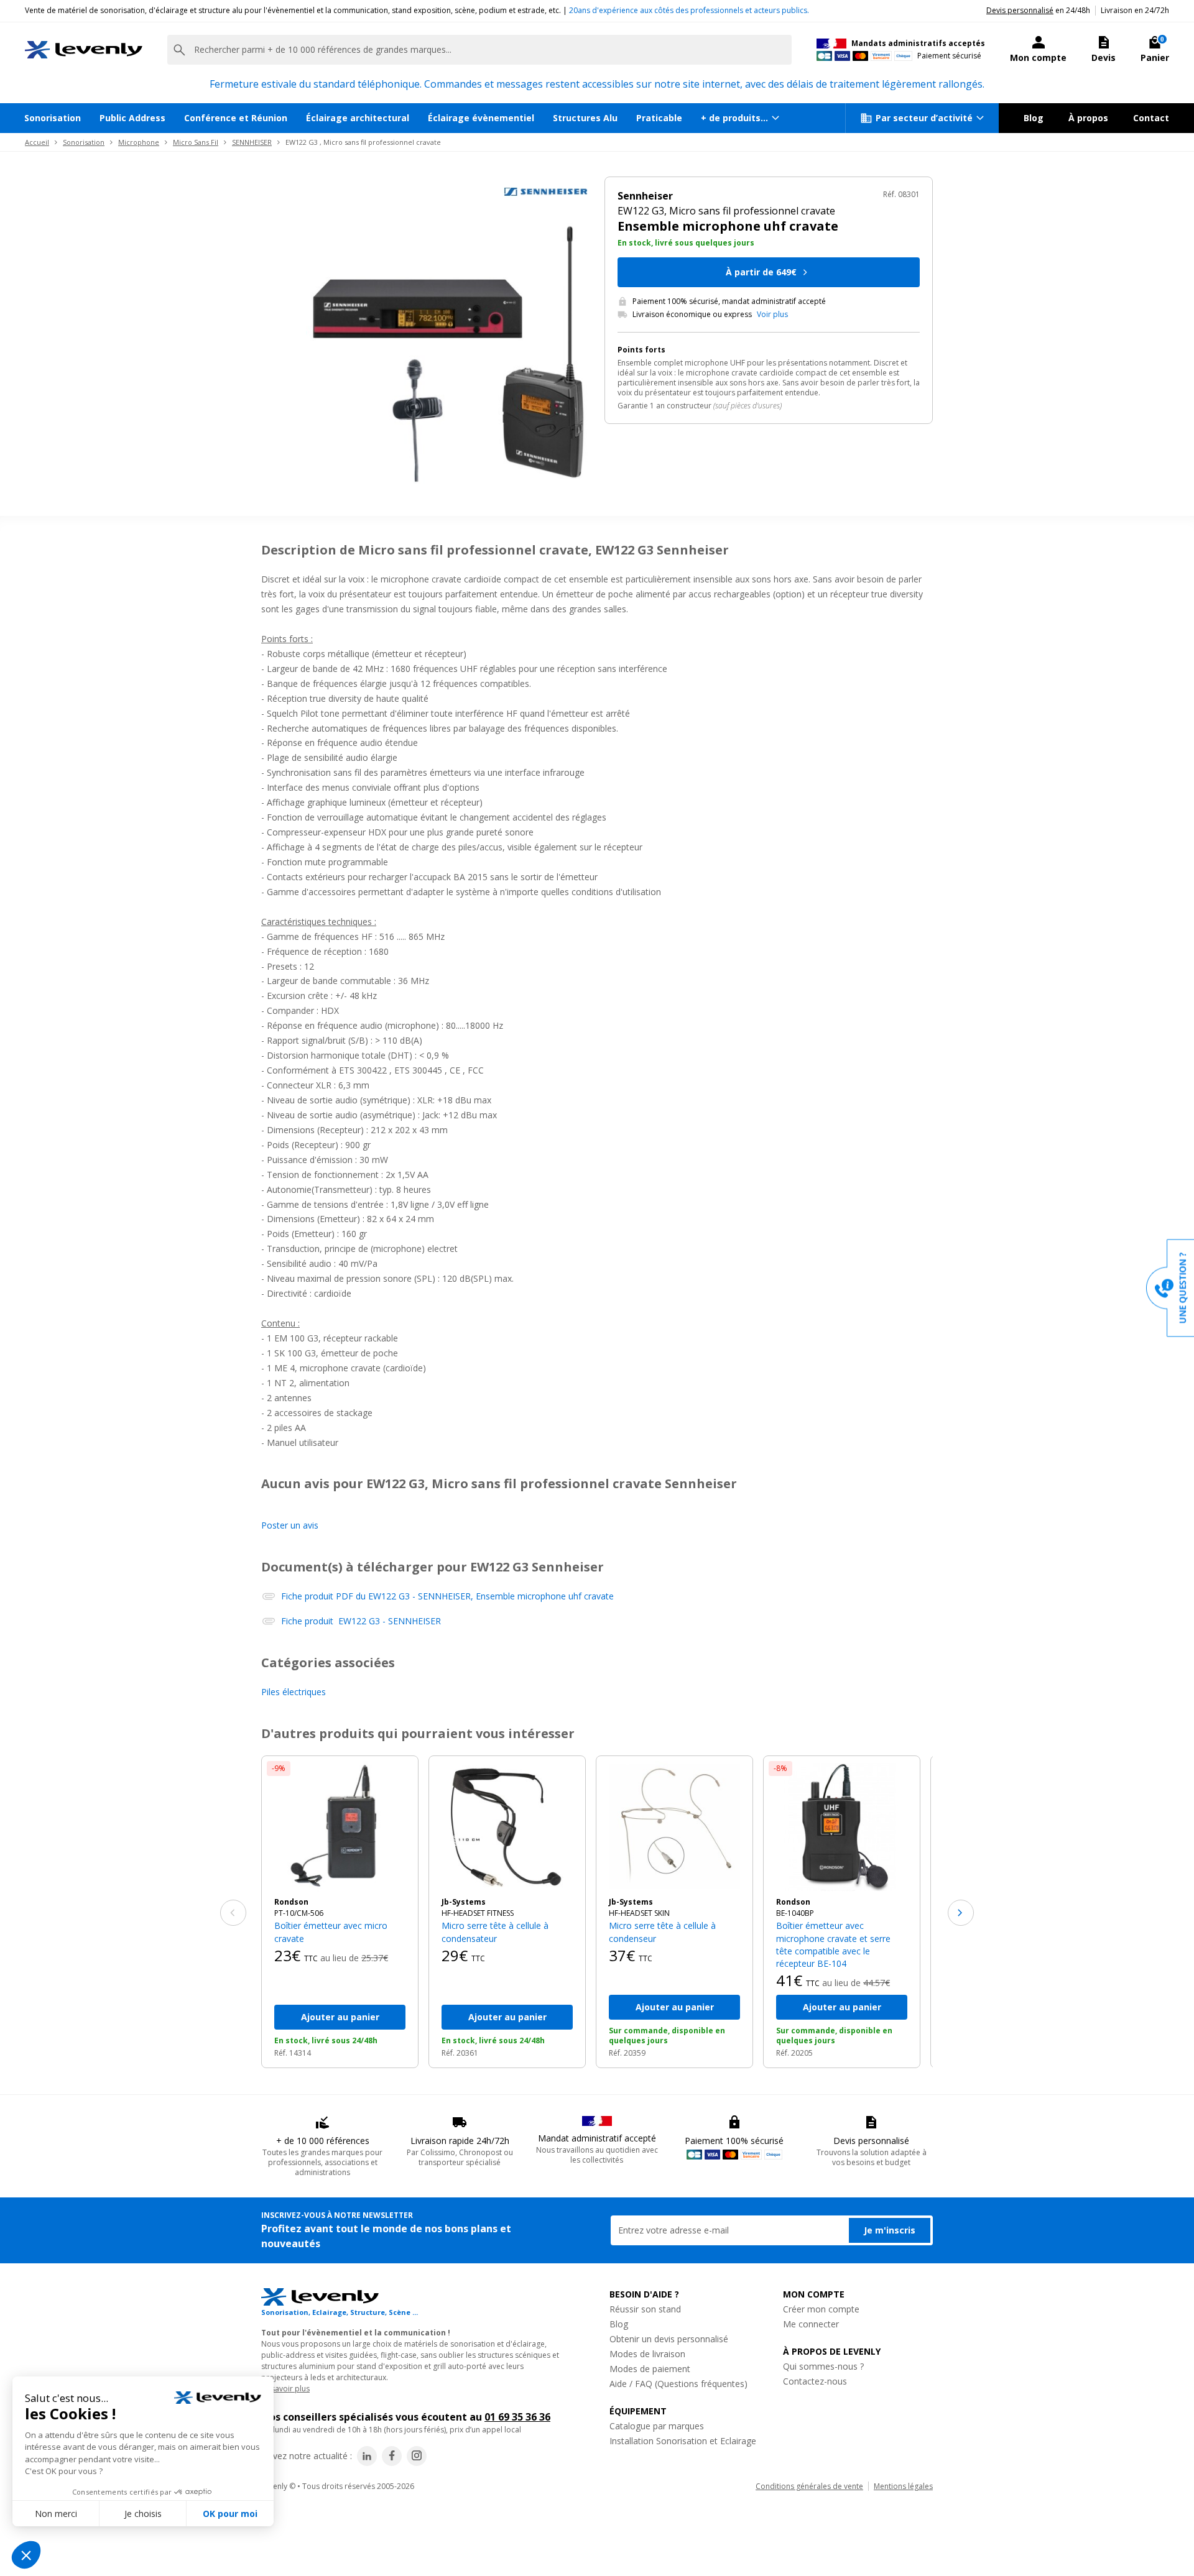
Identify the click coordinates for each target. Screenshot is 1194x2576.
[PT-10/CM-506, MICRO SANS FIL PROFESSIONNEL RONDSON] (340, 1827)
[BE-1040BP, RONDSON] (842, 1827)
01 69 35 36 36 (517, 2417)
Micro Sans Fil (196, 142)
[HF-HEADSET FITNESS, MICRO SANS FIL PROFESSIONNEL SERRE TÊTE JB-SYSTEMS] (507, 1827)
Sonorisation (53, 118)
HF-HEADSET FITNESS (478, 1913)
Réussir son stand (645, 2309)
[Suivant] (961, 1913)
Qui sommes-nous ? (823, 2366)
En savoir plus (285, 2389)
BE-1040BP (795, 1913)
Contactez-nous (815, 2381)
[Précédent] (233, 1913)
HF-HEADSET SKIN (639, 1913)
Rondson (291, 1902)
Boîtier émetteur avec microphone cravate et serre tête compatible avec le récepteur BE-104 (833, 1944)
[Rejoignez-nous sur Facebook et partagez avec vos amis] (392, 2456)
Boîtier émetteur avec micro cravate (331, 1932)
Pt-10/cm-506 (299, 1913)
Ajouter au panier (340, 2017)
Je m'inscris (890, 2230)
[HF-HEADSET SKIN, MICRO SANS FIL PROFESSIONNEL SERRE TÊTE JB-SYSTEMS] (674, 1827)
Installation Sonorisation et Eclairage (683, 2441)
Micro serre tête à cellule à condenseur (662, 1932)
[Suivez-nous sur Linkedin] (367, 2456)
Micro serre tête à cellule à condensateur (495, 1932)
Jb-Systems (464, 1902)
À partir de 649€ (761, 272)
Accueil (37, 142)
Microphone (139, 142)
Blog (1034, 118)
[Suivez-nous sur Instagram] (417, 2456)
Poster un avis (290, 1525)
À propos (1088, 118)
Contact (1151, 118)
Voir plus (772, 315)
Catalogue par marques (657, 2426)
